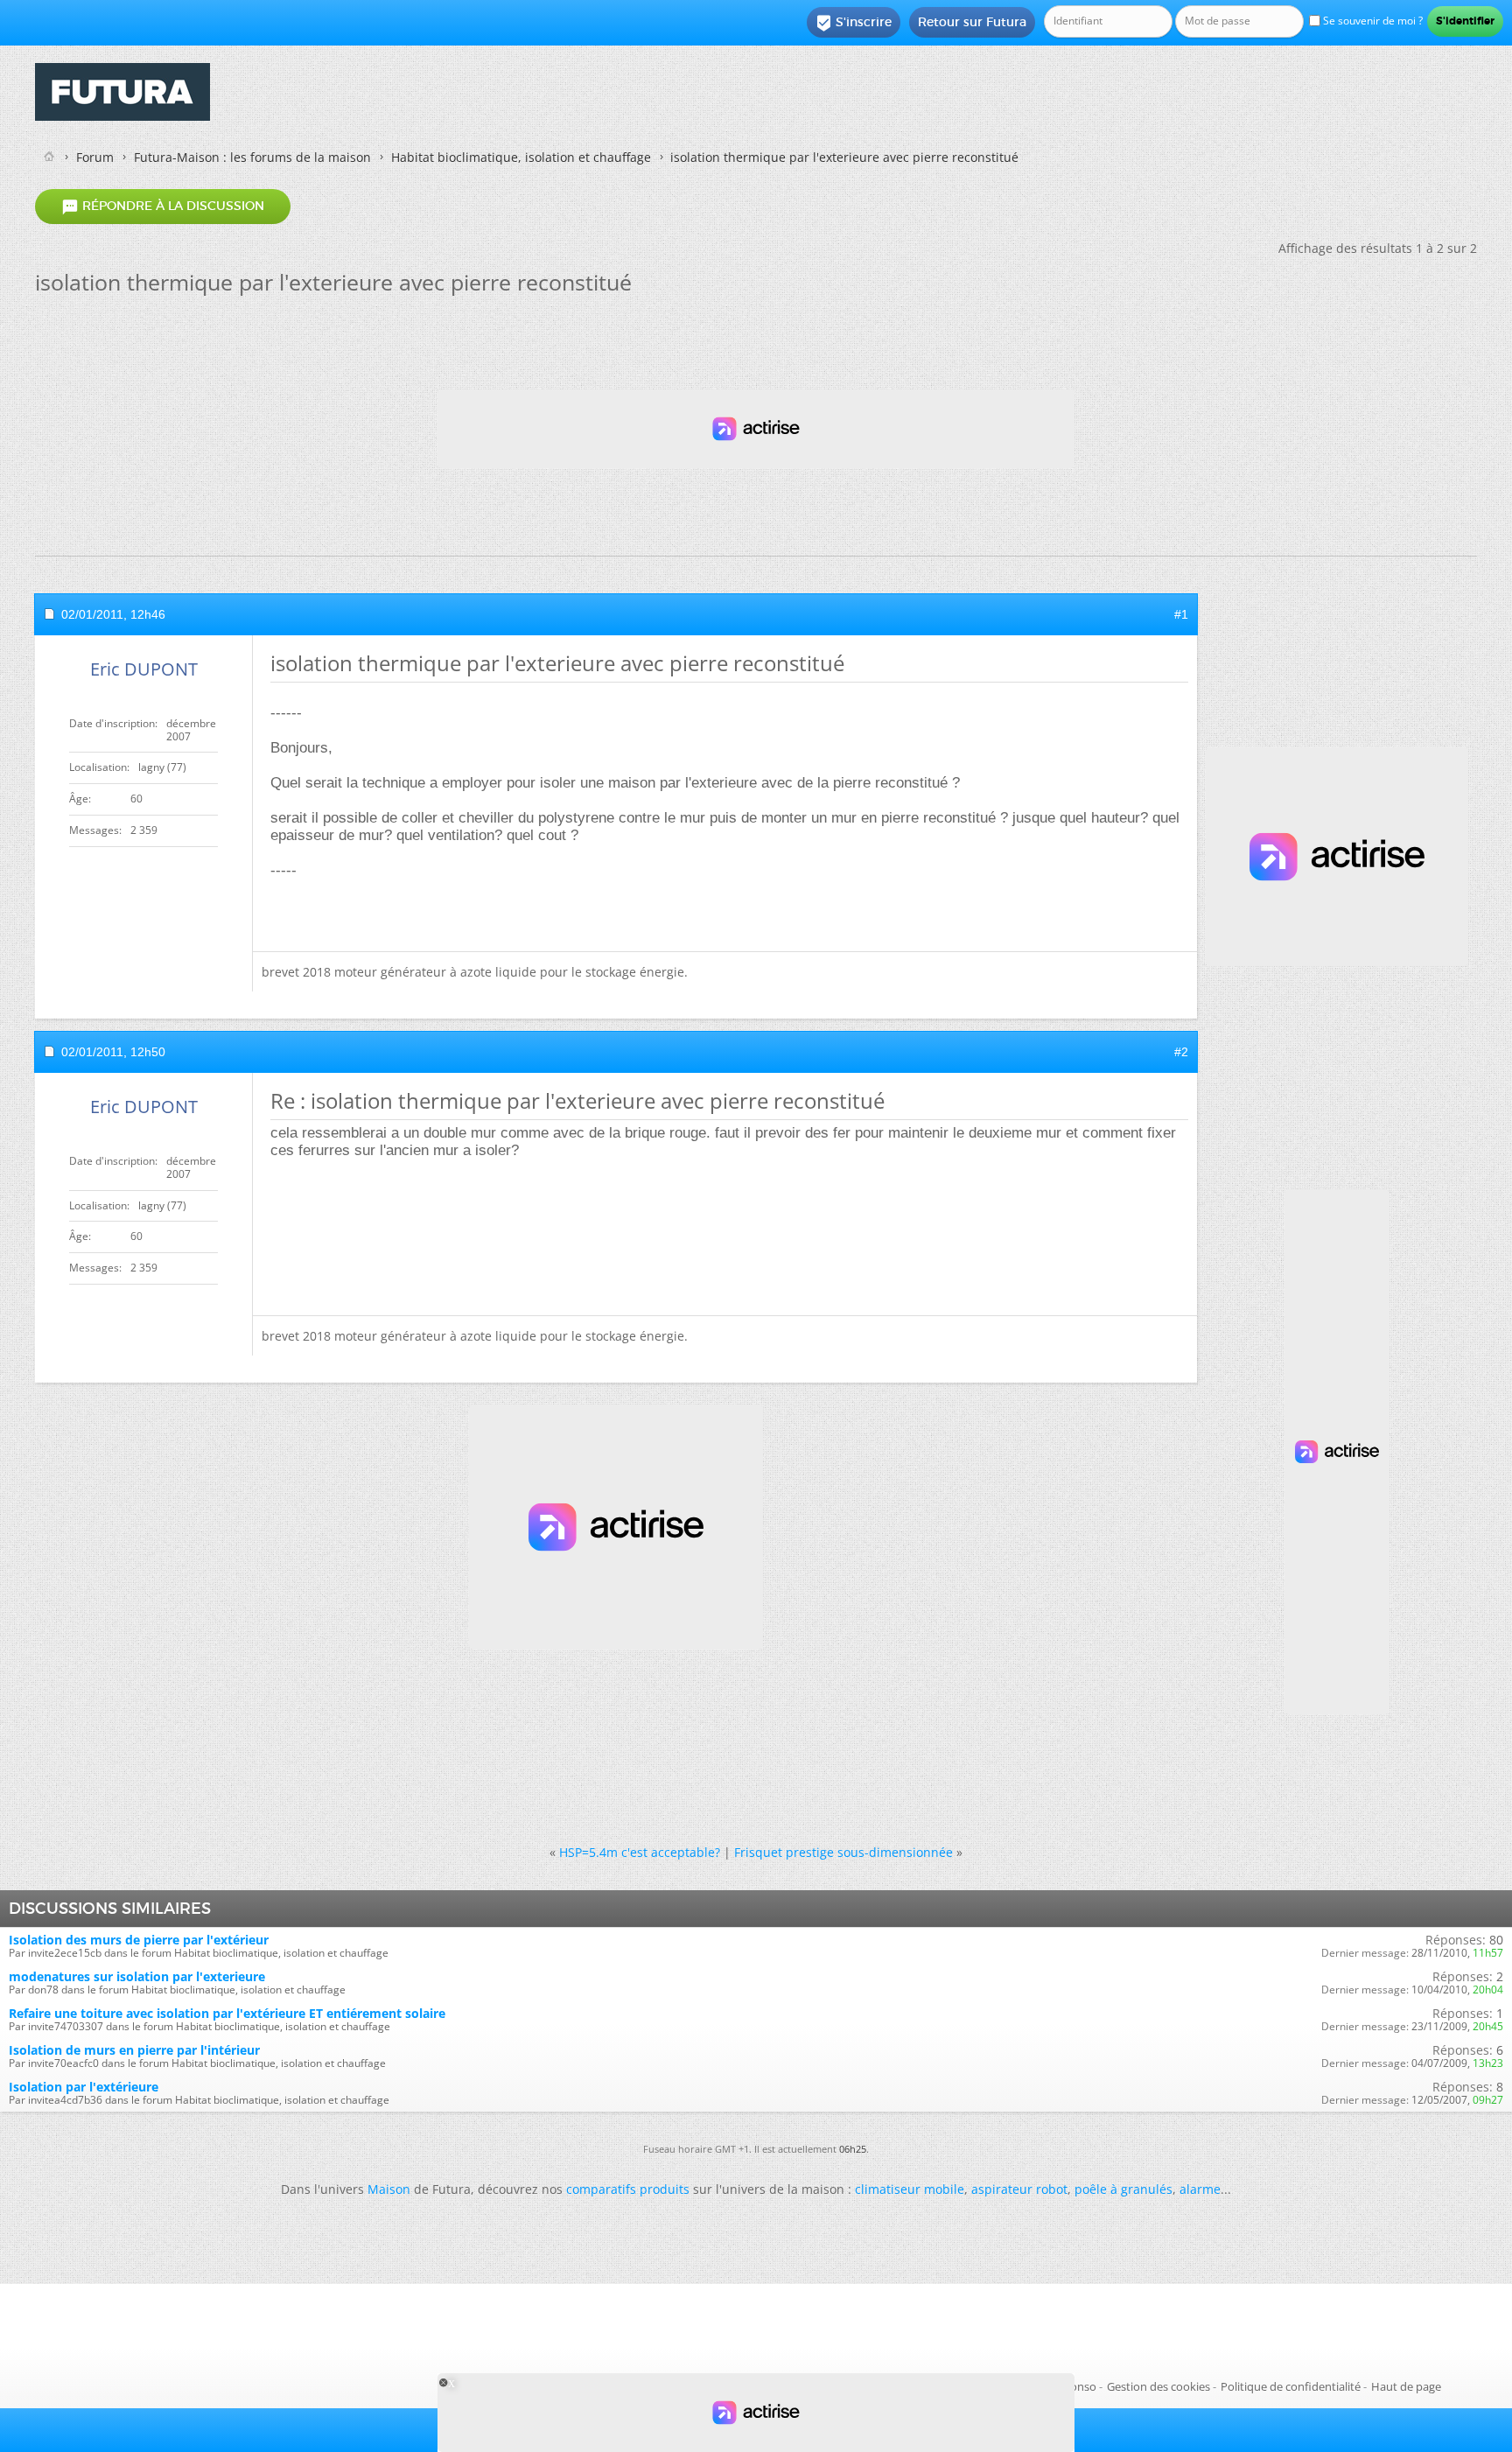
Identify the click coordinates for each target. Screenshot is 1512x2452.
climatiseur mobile (910, 2189)
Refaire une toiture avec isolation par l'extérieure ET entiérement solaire (227, 2013)
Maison (389, 2189)
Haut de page (1406, 2386)
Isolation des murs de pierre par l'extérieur (139, 1940)
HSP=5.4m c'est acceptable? (640, 1852)
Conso (1080, 2386)
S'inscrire (854, 23)
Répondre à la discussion (163, 207)
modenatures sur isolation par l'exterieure (137, 1976)
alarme (1200, 2189)
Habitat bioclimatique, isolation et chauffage (521, 157)
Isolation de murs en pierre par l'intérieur (134, 2050)
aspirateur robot (1019, 2189)
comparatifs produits (628, 2189)
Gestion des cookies (1158, 2386)
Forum (95, 157)
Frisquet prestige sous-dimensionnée (843, 1852)
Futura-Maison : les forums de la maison (252, 157)
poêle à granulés (1123, 2189)
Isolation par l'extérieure (84, 2087)
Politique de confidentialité (1291, 2386)
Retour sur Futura (972, 22)
